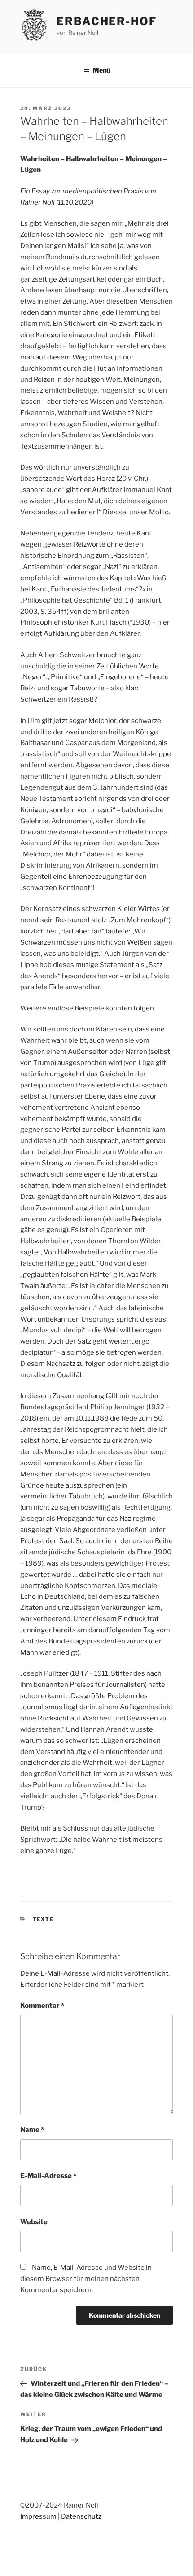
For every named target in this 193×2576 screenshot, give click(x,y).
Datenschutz (81, 2516)
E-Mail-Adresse (48, 2176)
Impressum (38, 2516)
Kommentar (42, 2006)
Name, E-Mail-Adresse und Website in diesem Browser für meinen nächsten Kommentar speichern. (86, 2279)
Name (32, 2130)
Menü (101, 70)
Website (34, 2222)
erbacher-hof (107, 21)
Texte (44, 1919)
